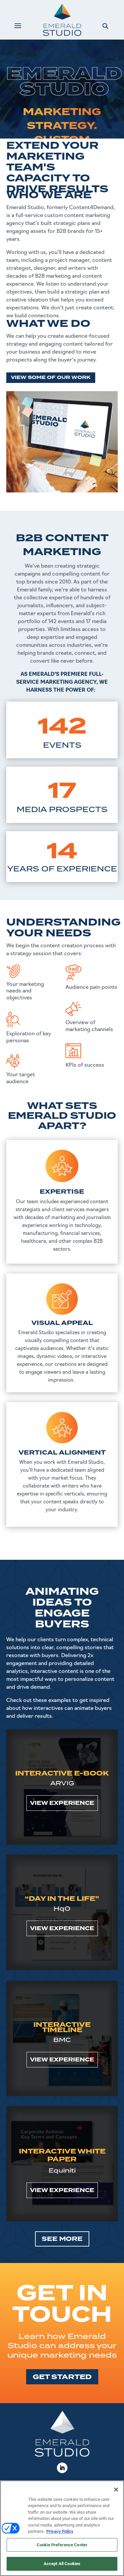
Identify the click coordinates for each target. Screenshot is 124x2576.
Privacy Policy (60, 2531)
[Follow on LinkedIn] (62, 2468)
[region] (62, 2528)
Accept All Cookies (62, 2564)
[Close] (116, 2490)
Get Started (62, 2377)
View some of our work (51, 377)
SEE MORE (62, 2239)
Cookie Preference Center (62, 2545)
